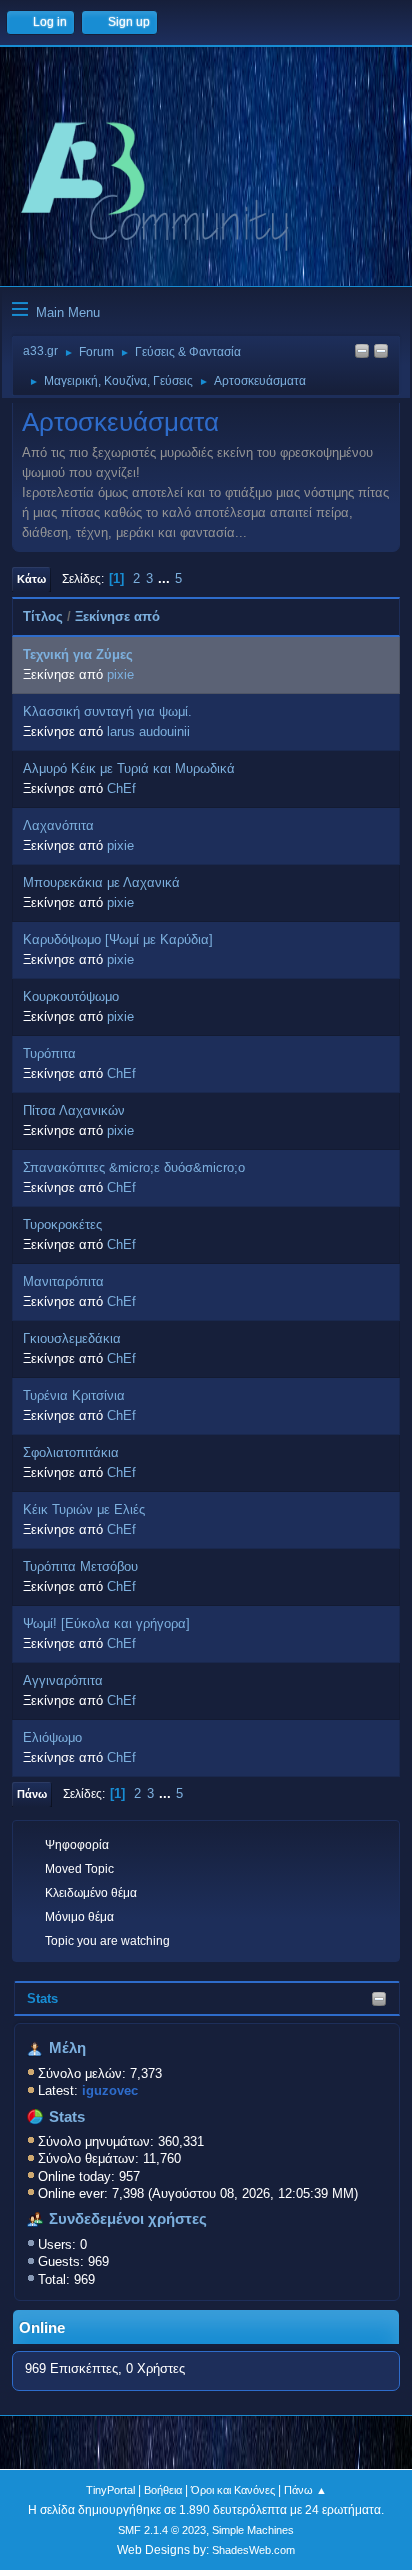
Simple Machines (253, 2530)
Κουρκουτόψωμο (71, 996)
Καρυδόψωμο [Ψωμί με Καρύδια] (118, 939)
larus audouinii (148, 731)
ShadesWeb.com (253, 2550)
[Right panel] (362, 352)
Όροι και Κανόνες (233, 2490)
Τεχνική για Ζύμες (78, 654)
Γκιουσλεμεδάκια (72, 1338)
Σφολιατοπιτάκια (71, 1452)
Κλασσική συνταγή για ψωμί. (107, 711)
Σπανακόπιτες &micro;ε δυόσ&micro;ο (134, 1167)
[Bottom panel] (381, 352)
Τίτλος (43, 616)
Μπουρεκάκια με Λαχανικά (101, 882)
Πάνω (32, 1794)
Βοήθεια (163, 2490)
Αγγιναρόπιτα (63, 1680)
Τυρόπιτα (49, 1053)
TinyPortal (110, 2490)
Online (42, 2328)
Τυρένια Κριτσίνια (74, 1395)
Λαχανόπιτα (58, 825)
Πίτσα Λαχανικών (74, 1110)
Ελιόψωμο (52, 1737)
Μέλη (67, 2048)
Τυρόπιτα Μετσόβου (80, 1566)
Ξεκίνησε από (117, 616)
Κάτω (31, 579)
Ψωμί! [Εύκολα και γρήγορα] (106, 1623)
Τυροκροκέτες (62, 1224)
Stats (42, 1998)
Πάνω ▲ (305, 2490)
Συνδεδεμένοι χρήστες (128, 2219)
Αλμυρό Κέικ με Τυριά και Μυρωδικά (129, 768)
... (166, 578)
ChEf (121, 788)
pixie (120, 674)
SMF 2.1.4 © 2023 (162, 2530)
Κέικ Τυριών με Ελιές (84, 1509)
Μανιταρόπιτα (63, 1281)
